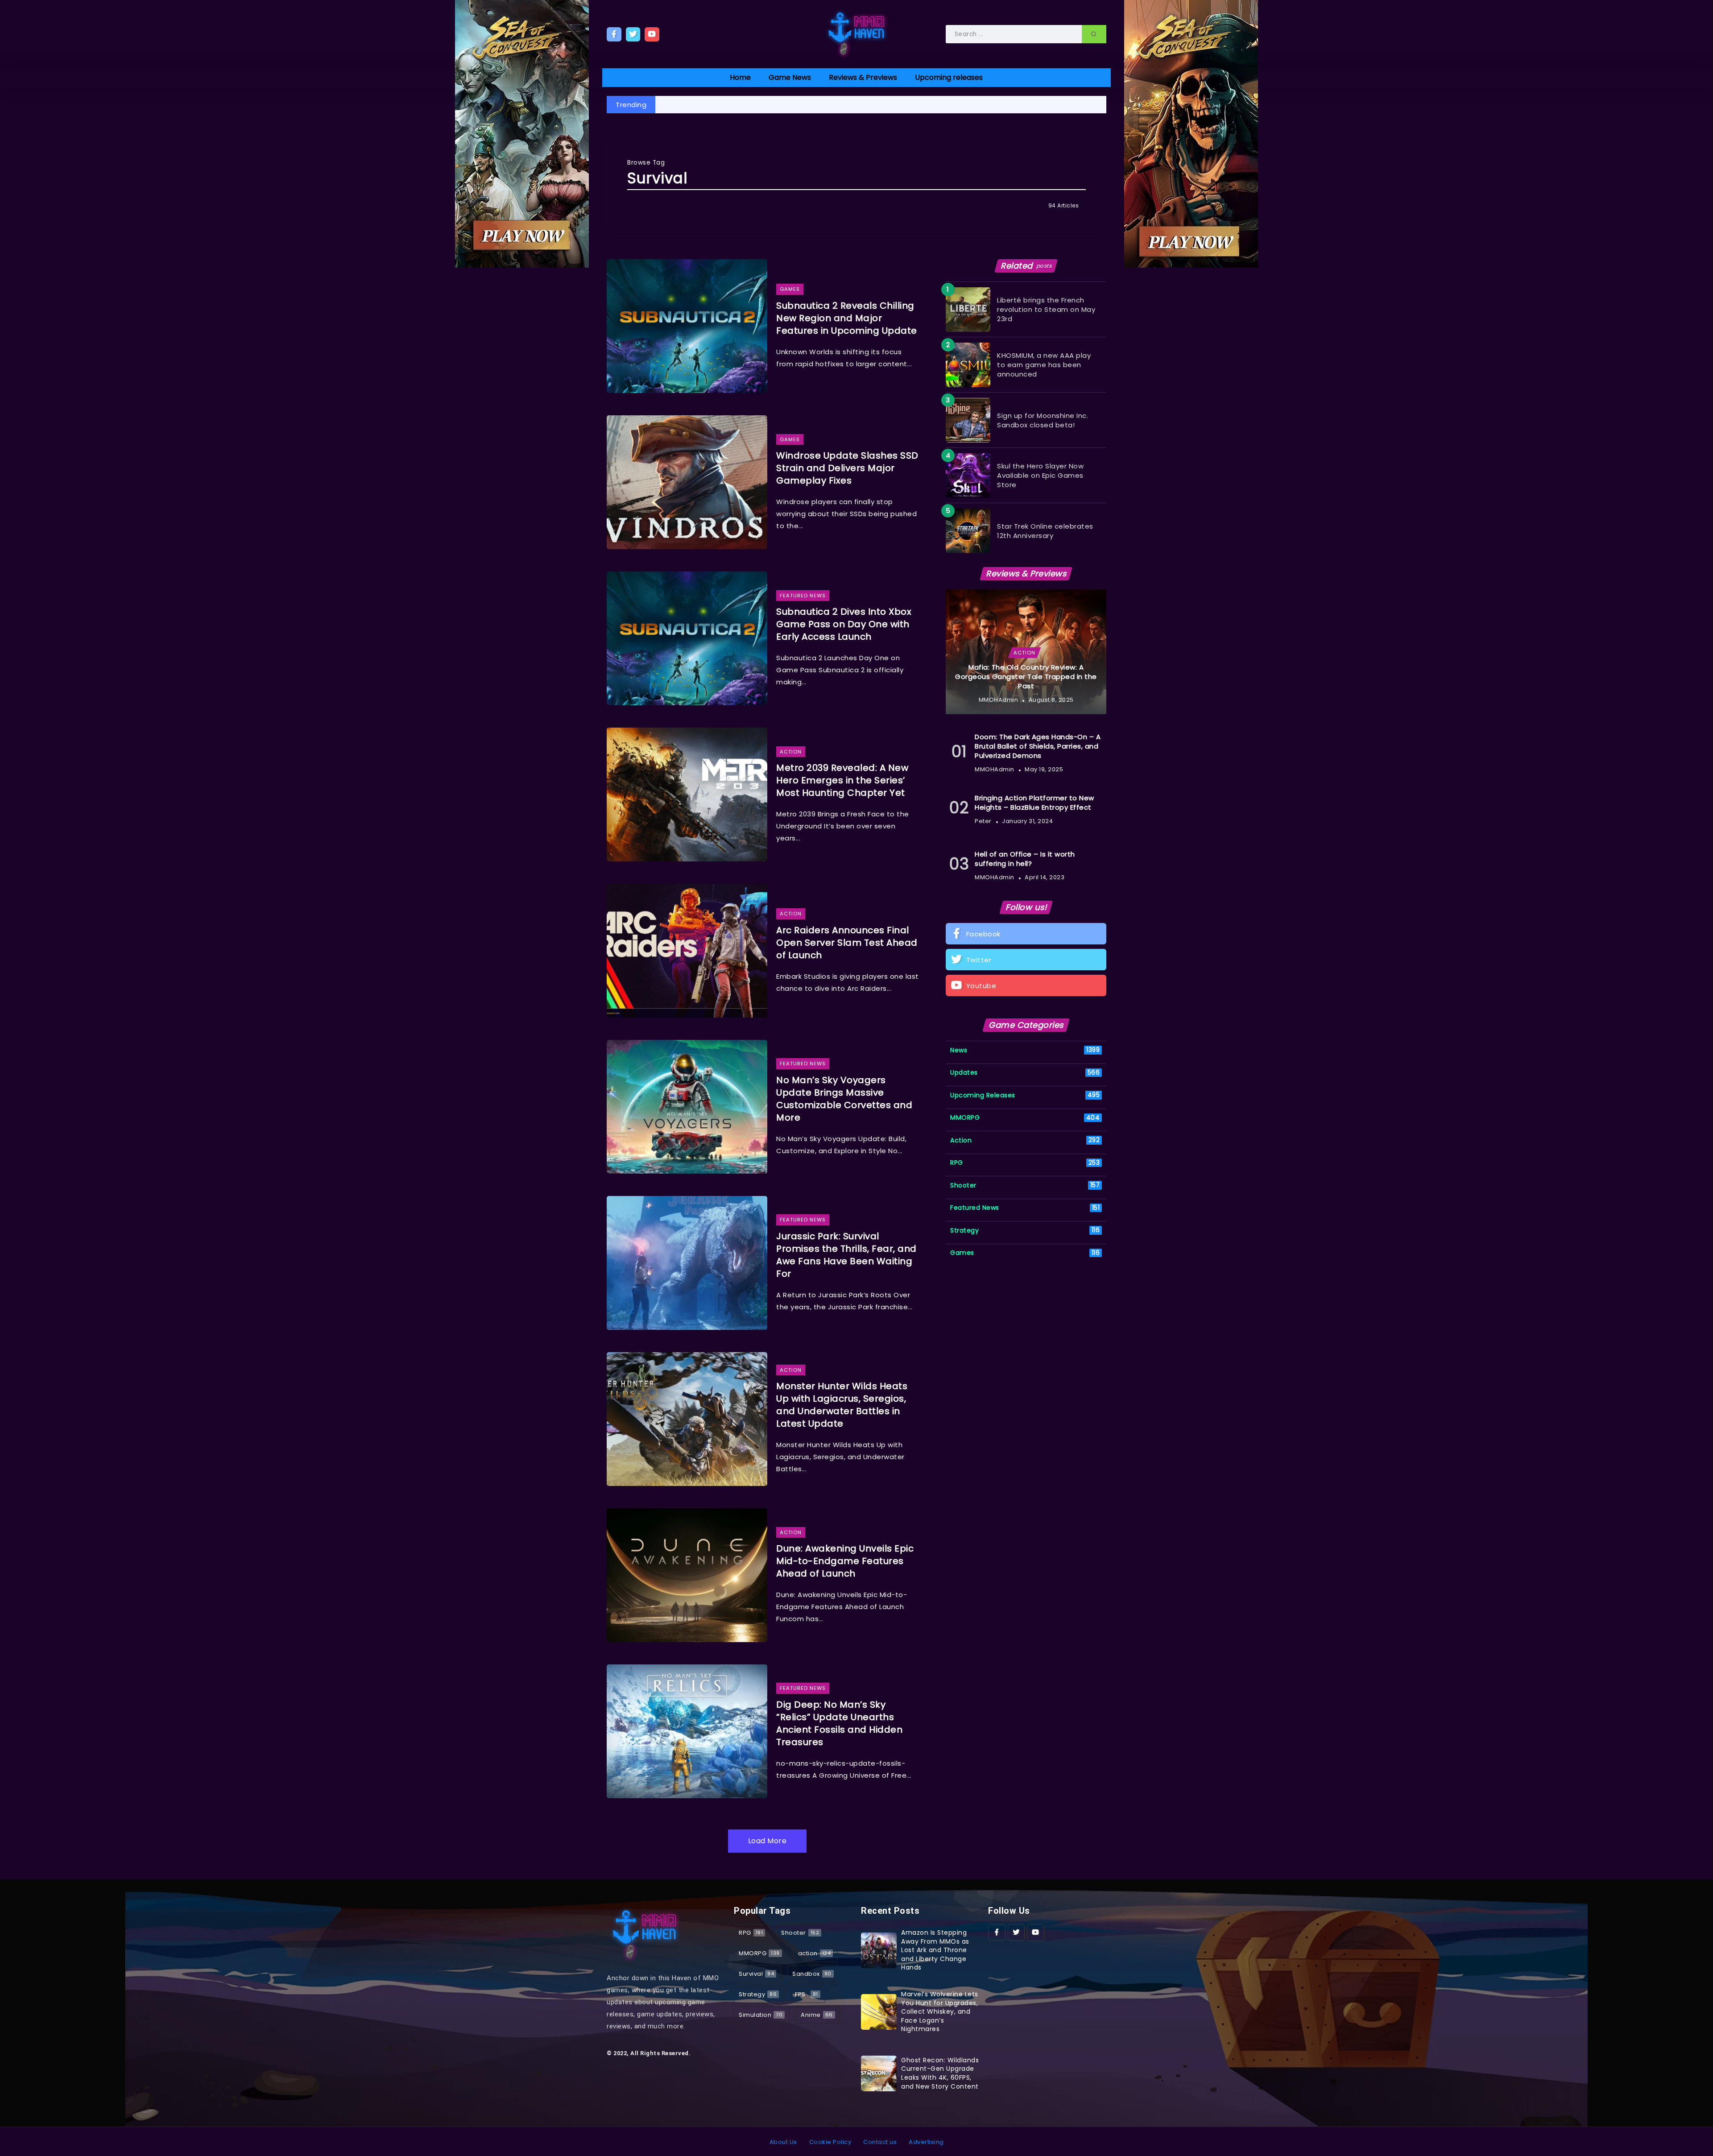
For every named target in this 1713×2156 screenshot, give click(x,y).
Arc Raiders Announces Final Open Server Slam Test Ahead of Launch (847, 943)
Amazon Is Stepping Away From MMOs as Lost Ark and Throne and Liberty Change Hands (935, 1950)
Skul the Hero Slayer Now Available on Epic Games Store (1040, 475)
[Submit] (1094, 34)
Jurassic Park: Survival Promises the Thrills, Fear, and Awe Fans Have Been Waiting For (846, 1255)
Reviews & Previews (863, 77)
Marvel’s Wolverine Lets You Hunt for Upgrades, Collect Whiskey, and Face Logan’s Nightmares (940, 2011)
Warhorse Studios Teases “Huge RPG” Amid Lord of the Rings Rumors (786, 105)
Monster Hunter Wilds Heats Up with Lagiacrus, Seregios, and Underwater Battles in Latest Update (842, 1405)
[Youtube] (652, 34)
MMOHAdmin (999, 700)
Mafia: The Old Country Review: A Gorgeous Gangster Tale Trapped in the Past (1026, 677)
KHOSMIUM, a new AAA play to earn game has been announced (1044, 365)
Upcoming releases (949, 77)
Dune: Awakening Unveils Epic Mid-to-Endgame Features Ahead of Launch (845, 1561)
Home (740, 77)
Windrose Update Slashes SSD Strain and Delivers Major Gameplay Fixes (847, 468)
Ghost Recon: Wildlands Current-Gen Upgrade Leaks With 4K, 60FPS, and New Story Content (940, 2073)
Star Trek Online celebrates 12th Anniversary (1045, 531)
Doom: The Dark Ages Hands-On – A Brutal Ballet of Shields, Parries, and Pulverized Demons (1038, 746)
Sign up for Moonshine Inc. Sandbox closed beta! (1043, 420)
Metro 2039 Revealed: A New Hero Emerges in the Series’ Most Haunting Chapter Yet (1056, 105)
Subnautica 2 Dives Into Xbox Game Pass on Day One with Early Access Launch (844, 624)
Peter (983, 821)
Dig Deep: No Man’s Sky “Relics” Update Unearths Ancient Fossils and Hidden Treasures (839, 1723)
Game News (790, 77)
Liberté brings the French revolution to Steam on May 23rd (1046, 309)
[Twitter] (633, 34)
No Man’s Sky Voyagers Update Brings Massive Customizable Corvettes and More (844, 1099)
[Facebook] (614, 34)
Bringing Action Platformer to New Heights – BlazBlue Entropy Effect (1034, 803)
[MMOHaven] (856, 34)
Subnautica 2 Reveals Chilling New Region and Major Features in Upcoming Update (847, 318)
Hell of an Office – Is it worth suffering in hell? (1025, 859)
